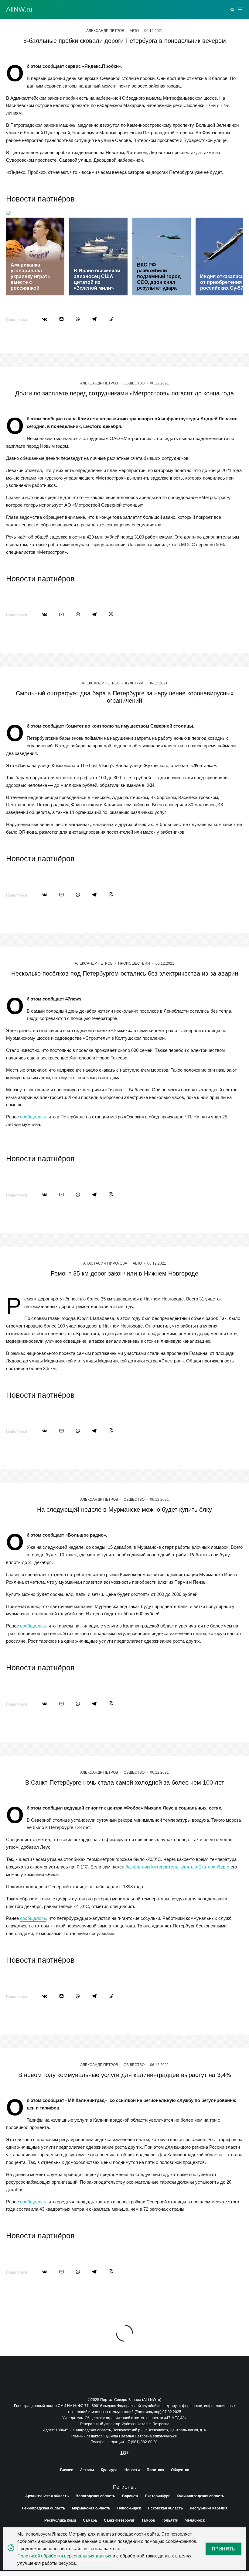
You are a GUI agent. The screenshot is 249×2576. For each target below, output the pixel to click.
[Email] (61, 319)
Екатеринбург (157, 2496)
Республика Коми (60, 2520)
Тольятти (170, 2520)
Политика (155, 2470)
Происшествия (134, 963)
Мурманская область (91, 2508)
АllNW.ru (19, 9)
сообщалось (33, 1117)
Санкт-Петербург (119, 2520)
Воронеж (130, 2496)
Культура (134, 683)
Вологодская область (95, 2496)
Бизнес (67, 2470)
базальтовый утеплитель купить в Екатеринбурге (177, 1867)
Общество (134, 383)
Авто (134, 31)
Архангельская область (47, 2496)
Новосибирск (129, 2508)
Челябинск (195, 2520)
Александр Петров (105, 31)
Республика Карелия (209, 2508)
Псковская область (165, 2508)
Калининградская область (200, 2496)
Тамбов (148, 2520)
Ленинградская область (43, 2508)
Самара (90, 2520)
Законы (87, 2470)
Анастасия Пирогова (105, 1263)
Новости (132, 2470)
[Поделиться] (45, 319)
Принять (223, 2549)
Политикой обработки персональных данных (64, 2556)
